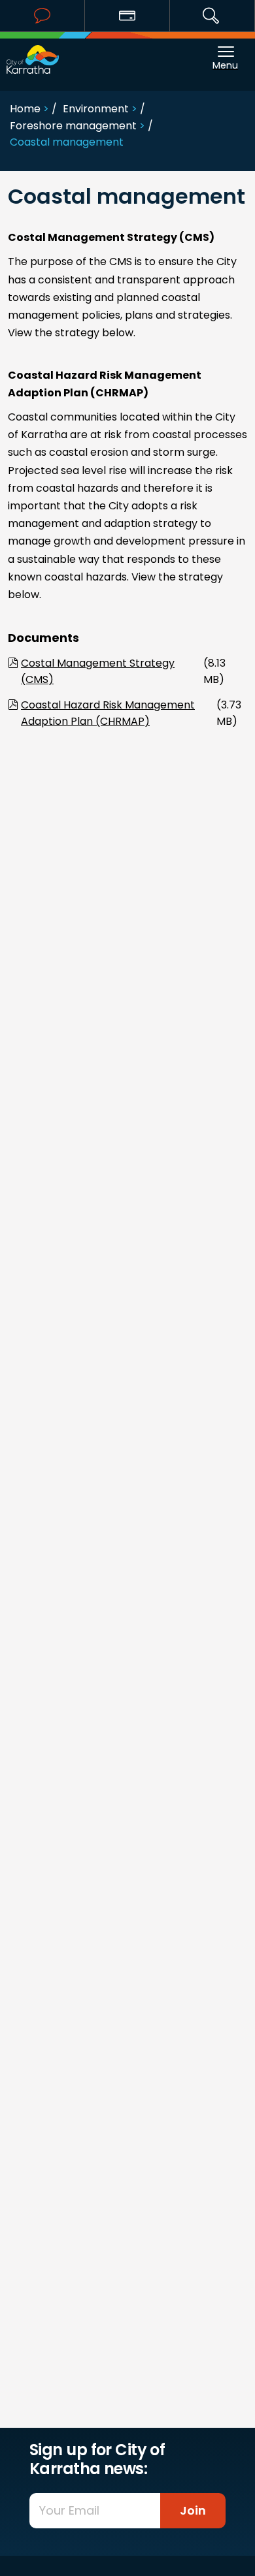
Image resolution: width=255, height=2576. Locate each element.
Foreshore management (73, 126)
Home (25, 109)
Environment (96, 109)
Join (193, 2510)
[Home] (33, 53)
